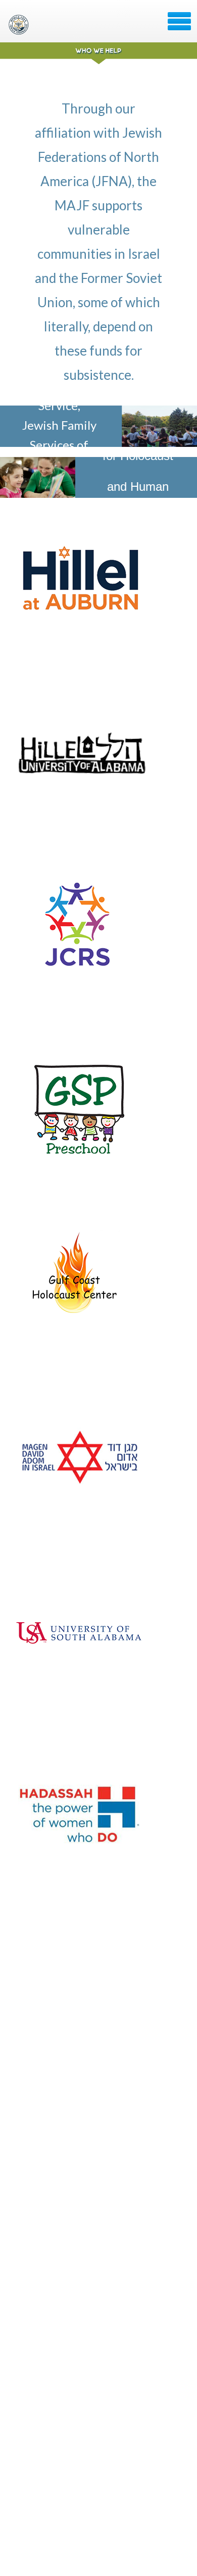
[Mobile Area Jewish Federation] (20, 25)
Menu (179, 21)
